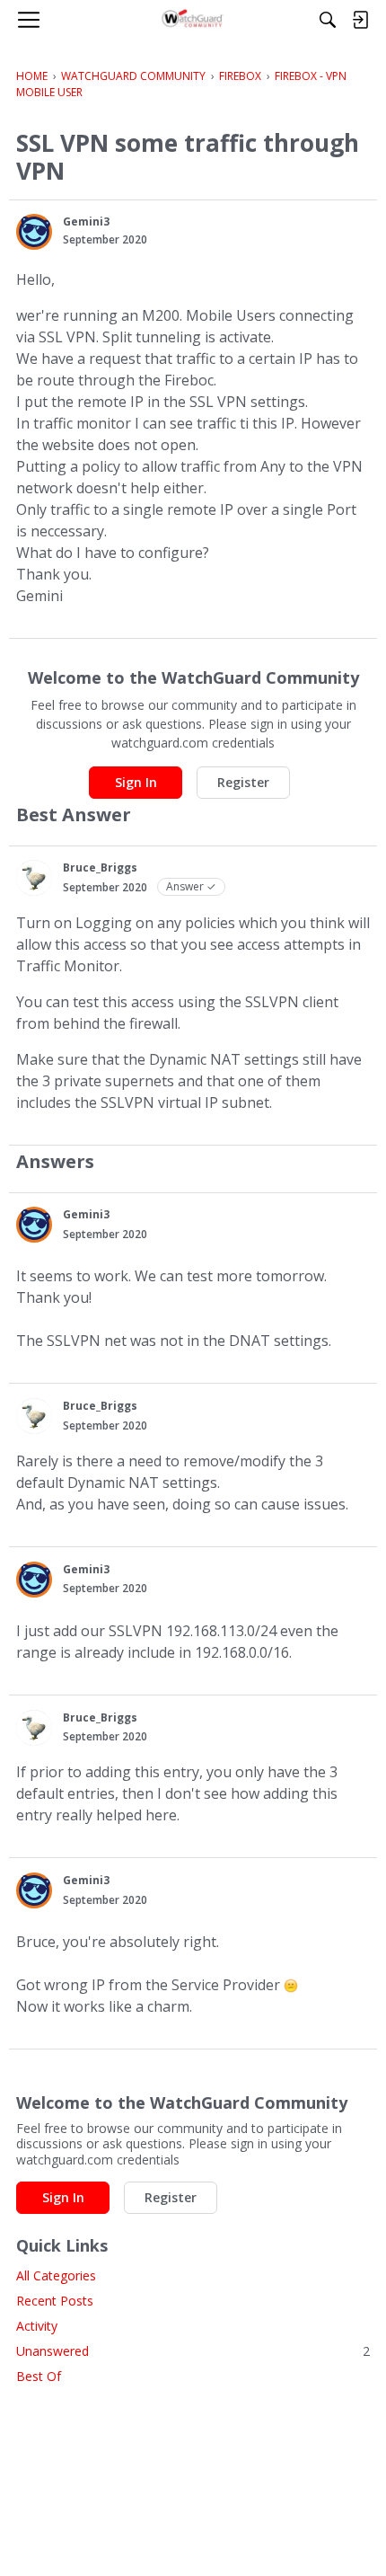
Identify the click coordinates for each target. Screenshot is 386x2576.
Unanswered (193, 2351)
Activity (37, 2326)
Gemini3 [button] (86, 221)
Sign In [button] (136, 782)
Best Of (39, 2376)
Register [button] (243, 782)
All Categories (56, 2275)
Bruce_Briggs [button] (100, 868)
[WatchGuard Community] (193, 20)
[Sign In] (360, 20)
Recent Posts (55, 2301)
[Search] (328, 20)
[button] (34, 232)
